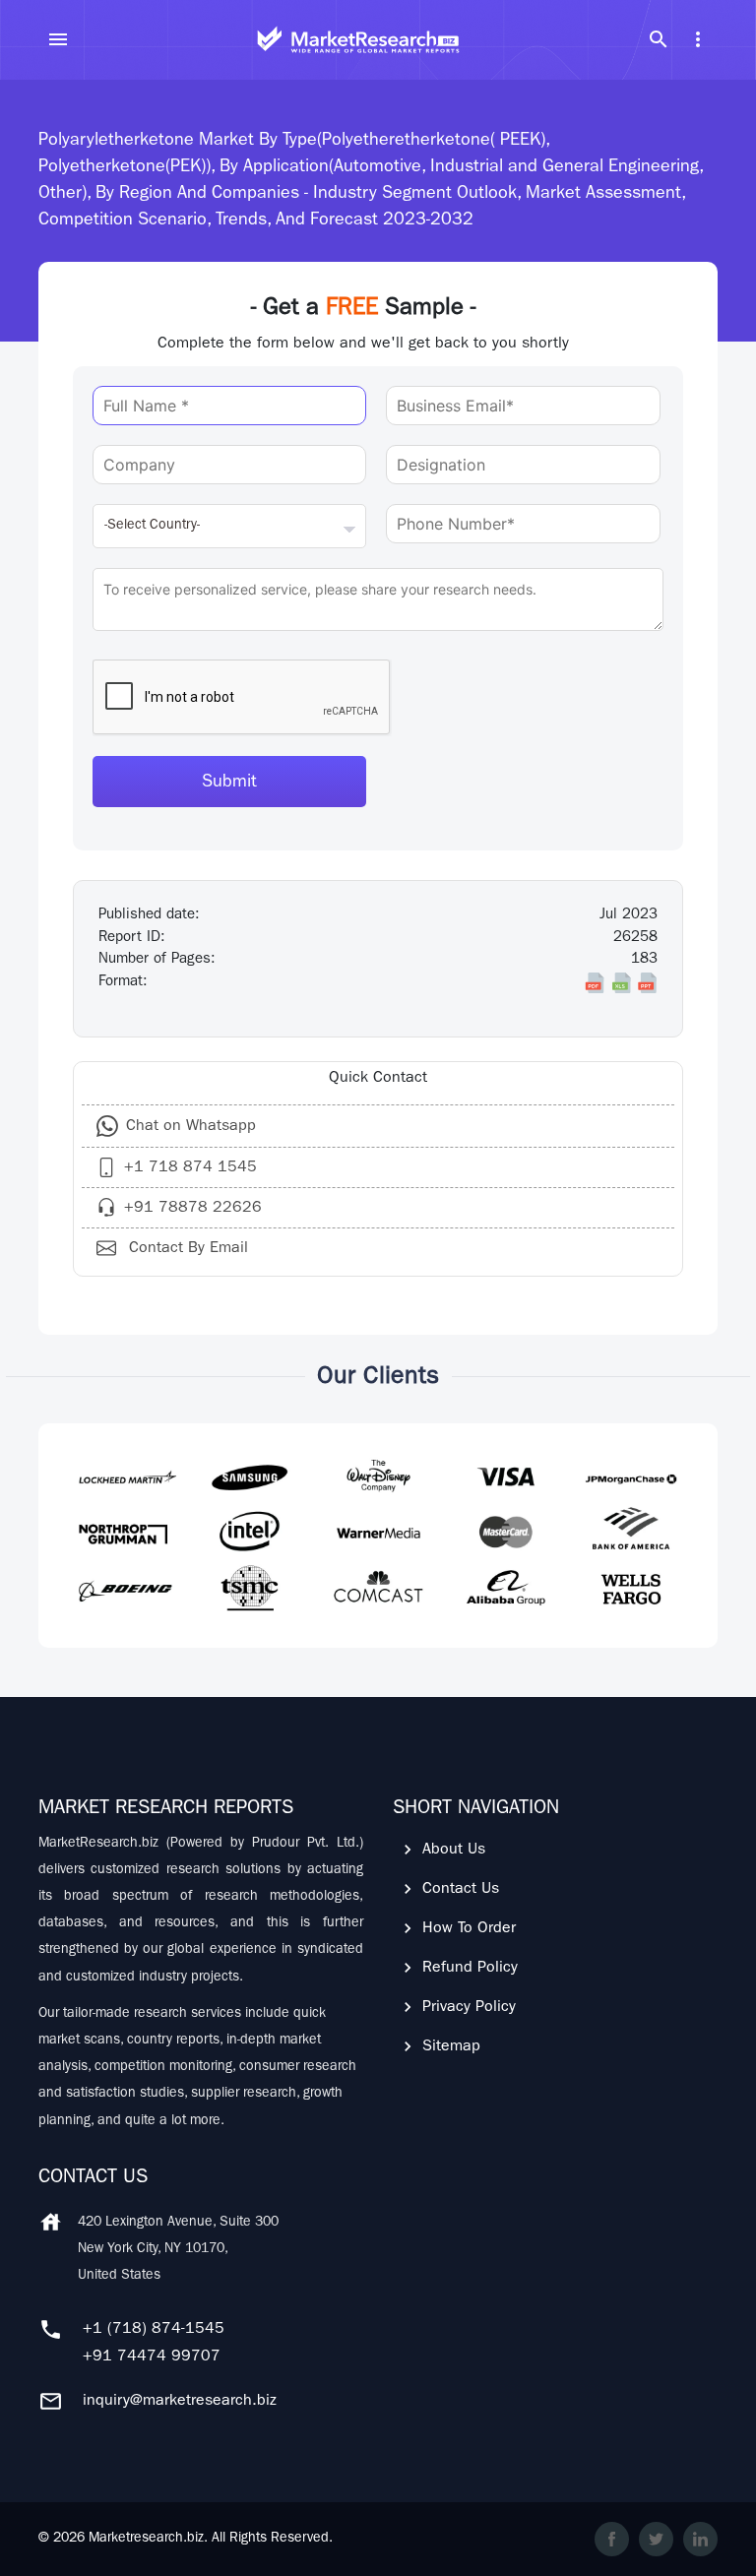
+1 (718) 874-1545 (154, 2330)
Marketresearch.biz (146, 2539)
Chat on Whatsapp (191, 1127)
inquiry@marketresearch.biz (180, 2402)
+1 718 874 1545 (190, 1168)
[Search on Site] (659, 39)
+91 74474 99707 (152, 2357)
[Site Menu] (58, 39)
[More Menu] (698, 39)
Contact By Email (186, 1249)
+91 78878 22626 (193, 1209)
